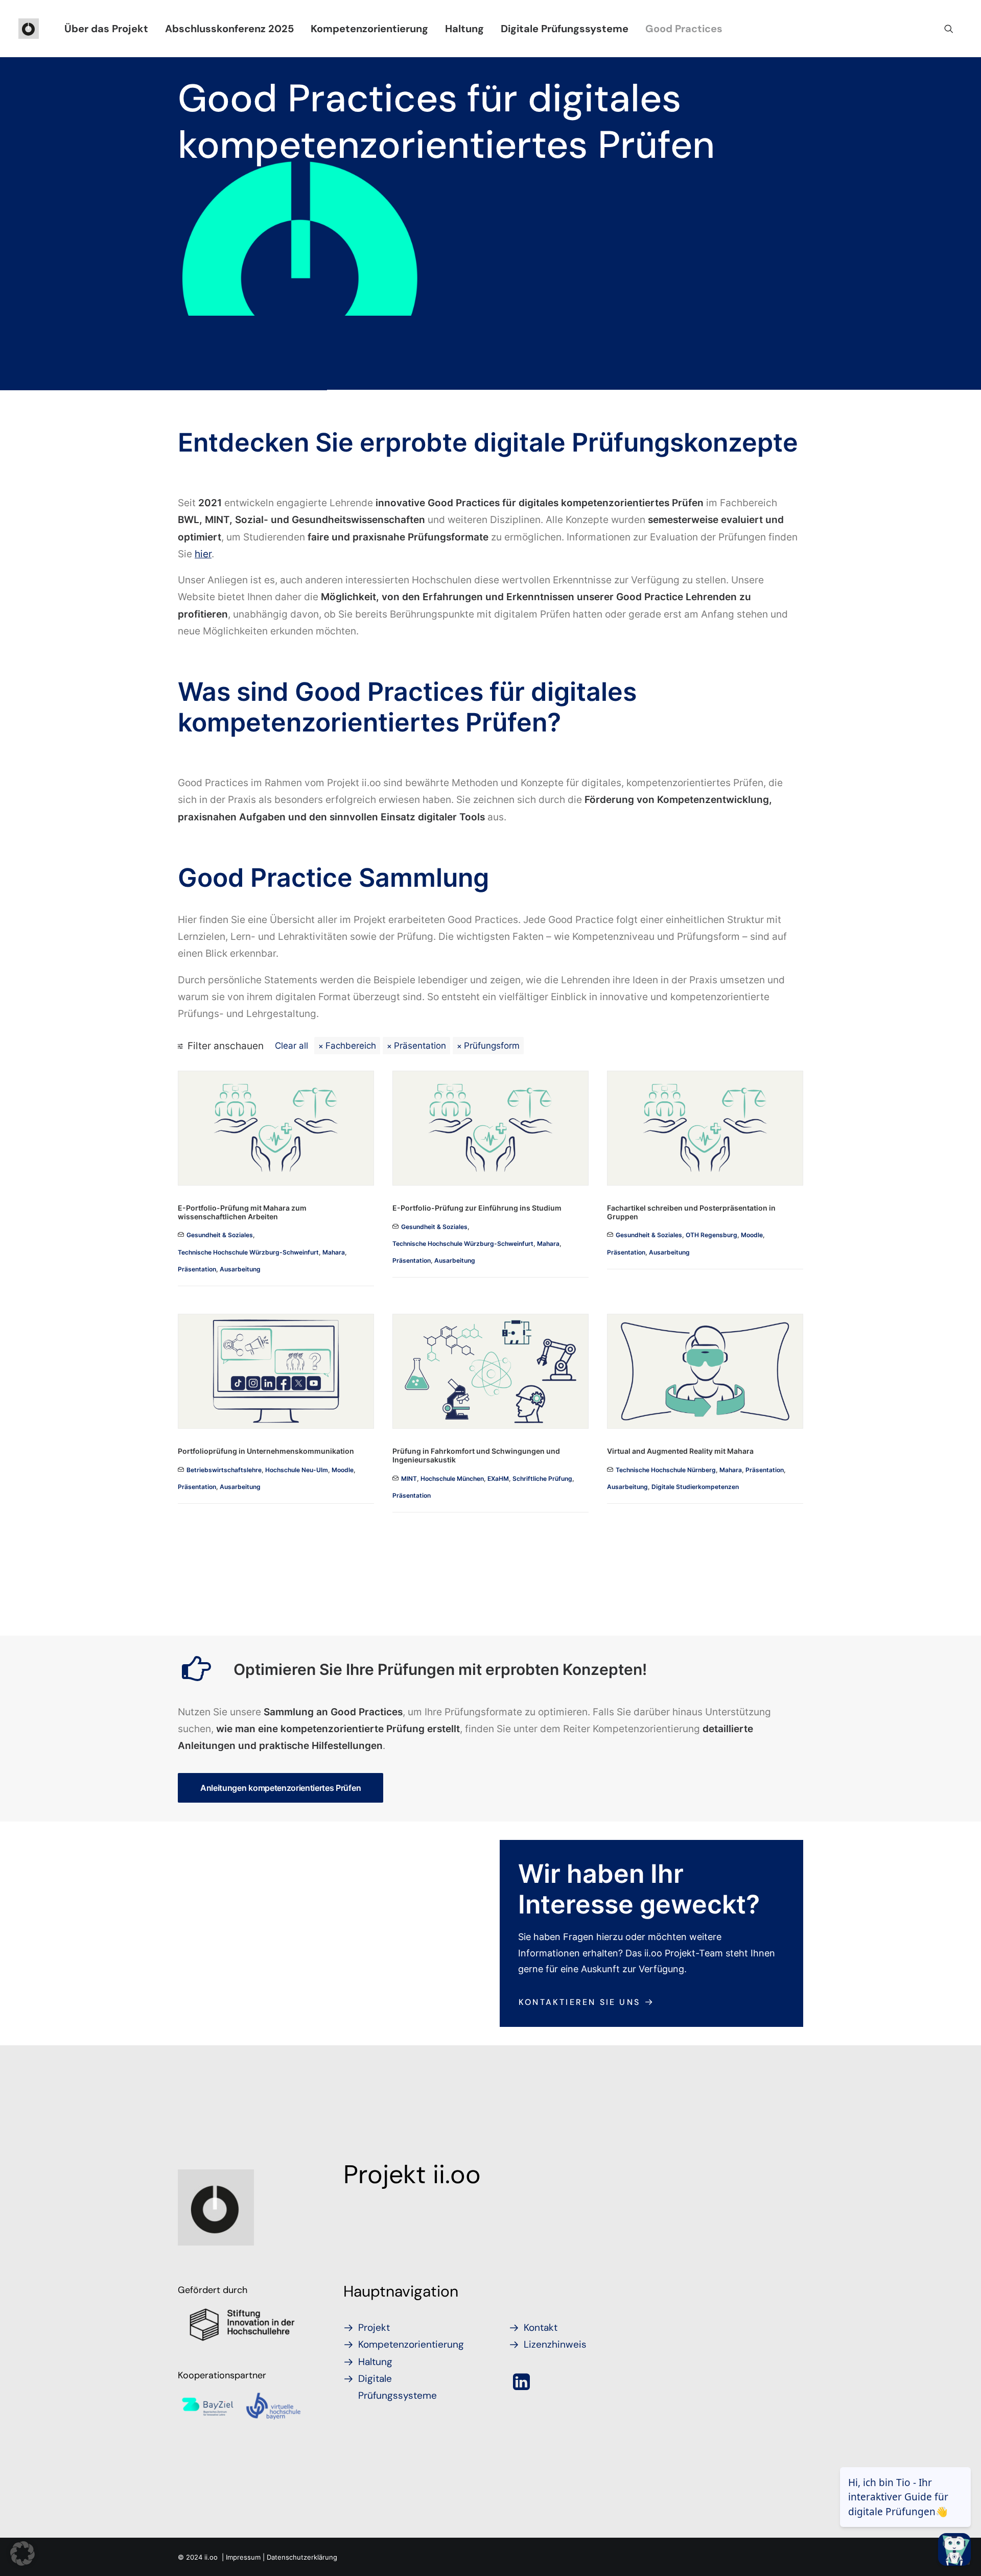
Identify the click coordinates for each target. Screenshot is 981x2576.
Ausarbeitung (240, 1269)
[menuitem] (106, 29)
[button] (953, 29)
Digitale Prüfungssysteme (565, 29)
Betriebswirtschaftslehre (224, 1470)
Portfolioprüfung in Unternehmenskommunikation (266, 1451)
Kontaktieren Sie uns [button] (579, 2002)
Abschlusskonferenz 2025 (229, 29)
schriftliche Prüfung (542, 1479)
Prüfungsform (492, 1045)
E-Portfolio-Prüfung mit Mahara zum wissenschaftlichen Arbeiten (242, 1212)
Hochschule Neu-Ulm (297, 1470)
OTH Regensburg (711, 1235)
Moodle (752, 1235)
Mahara (334, 1252)
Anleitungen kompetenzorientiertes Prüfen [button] (281, 1788)
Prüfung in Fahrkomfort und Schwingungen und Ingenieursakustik (476, 1455)
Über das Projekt (106, 29)
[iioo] (29, 29)
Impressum (243, 2557)
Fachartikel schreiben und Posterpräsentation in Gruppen (691, 1212)
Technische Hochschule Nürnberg (666, 1470)
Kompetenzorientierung (369, 29)
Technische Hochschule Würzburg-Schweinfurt (248, 1252)
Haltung (464, 29)
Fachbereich (351, 1045)
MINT (409, 1479)
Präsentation (420, 1045)
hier (203, 554)
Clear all (291, 1045)
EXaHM (498, 1479)
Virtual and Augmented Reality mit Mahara (680, 1451)
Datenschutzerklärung (302, 2557)
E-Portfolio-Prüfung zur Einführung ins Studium (477, 1208)
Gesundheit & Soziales (220, 1235)
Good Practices (684, 29)
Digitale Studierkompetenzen (695, 1487)
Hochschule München (452, 1479)
